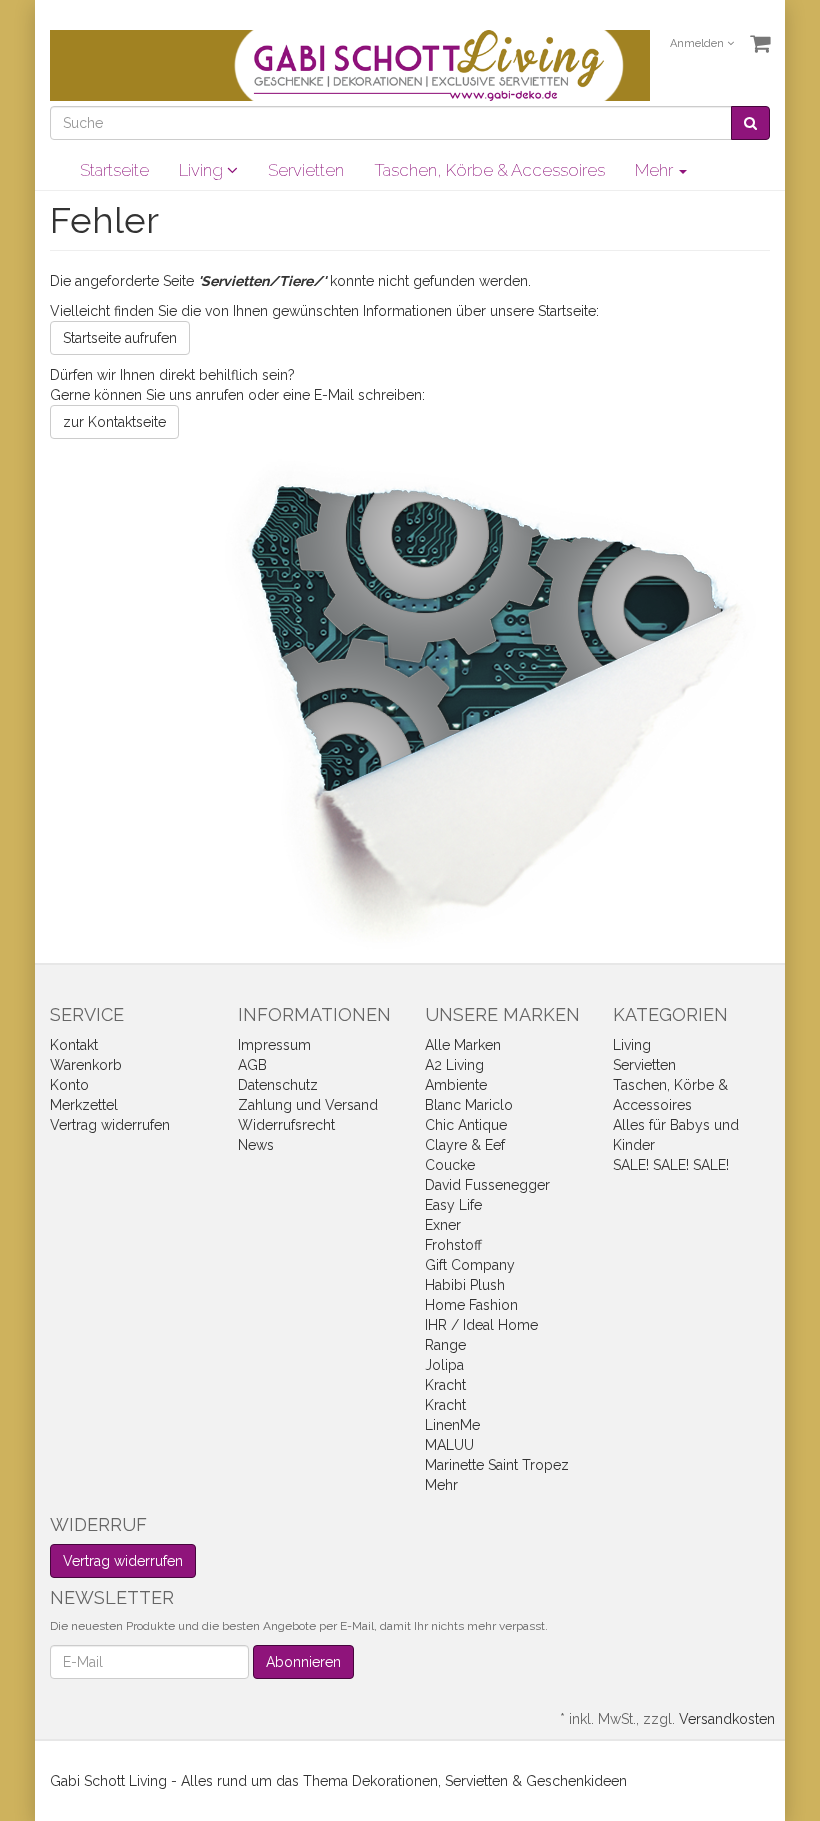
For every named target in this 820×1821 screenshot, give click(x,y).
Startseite (114, 170)
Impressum (274, 1045)
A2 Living (454, 1065)
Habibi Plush (465, 1285)
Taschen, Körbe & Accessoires (489, 170)
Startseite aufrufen (120, 338)
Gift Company (470, 1265)
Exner (443, 1225)
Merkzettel (84, 1105)
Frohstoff (453, 1245)
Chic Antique (466, 1125)
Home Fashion (471, 1305)
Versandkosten (727, 1719)
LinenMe (452, 1425)
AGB (252, 1065)
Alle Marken (463, 1045)
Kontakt (74, 1045)
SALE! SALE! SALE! (671, 1165)
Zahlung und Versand (308, 1105)
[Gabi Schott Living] (350, 64)
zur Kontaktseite (114, 422)
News (256, 1145)
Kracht (445, 1385)
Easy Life (453, 1205)
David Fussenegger (487, 1185)
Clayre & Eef (465, 1145)
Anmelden (698, 43)
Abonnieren (303, 1662)
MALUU (449, 1445)
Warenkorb (86, 1065)
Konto (69, 1085)
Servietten (306, 170)
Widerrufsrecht (286, 1125)
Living (203, 170)
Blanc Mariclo (469, 1105)
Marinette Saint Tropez (497, 1465)
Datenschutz (278, 1085)
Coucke (450, 1165)
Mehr (441, 1485)
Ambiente (456, 1085)
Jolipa (444, 1365)
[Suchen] (750, 123)
